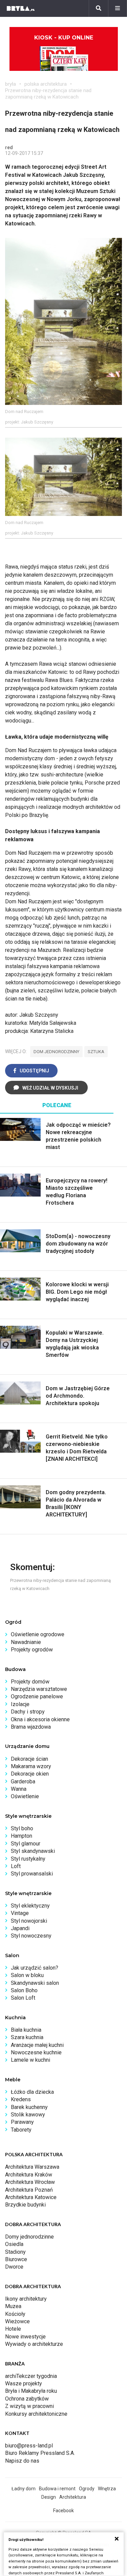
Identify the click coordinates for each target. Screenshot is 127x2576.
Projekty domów (30, 1682)
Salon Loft (23, 1998)
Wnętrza (107, 2489)
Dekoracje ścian (29, 1759)
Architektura (73, 2497)
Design (49, 2497)
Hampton (22, 1836)
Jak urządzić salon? (35, 1968)
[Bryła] (21, 8)
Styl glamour (26, 1844)
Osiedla (14, 2244)
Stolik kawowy (28, 2115)
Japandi (20, 1928)
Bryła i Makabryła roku (31, 2391)
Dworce (14, 2267)
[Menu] (118, 8)
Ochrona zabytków (27, 2399)
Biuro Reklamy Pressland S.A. (40, 2453)
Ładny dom (24, 2489)
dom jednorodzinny (56, 1052)
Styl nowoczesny (31, 1936)
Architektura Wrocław (30, 2182)
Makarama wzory (31, 1766)
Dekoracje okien (30, 1774)
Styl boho (22, 1828)
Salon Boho (24, 1990)
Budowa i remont (57, 2489)
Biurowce (16, 2259)
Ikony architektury (26, 2299)
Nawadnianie (26, 1642)
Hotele (13, 2329)
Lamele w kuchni (30, 2060)
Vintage (20, 1913)
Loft (16, 1866)
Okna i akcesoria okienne (40, 1719)
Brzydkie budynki (25, 2205)
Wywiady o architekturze (34, 2344)
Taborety (21, 2130)
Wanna (19, 1789)
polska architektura (46, 84)
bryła (10, 84)
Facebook (63, 2511)
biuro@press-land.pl (29, 2446)
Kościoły (15, 2314)
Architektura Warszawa (32, 2167)
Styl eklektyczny (30, 1906)
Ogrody (87, 2489)
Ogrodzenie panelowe (37, 1696)
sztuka (96, 1052)
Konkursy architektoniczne (36, 2414)
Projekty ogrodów (32, 1650)
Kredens (21, 2099)
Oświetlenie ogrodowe (38, 1634)
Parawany (22, 2122)
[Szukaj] (99, 8)
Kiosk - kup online (64, 38)
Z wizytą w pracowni (29, 2406)
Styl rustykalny (28, 1859)
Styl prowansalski (32, 1874)
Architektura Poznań (29, 2190)
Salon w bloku (27, 1975)
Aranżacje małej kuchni (37, 2045)
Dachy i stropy (28, 1712)
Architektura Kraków (29, 2175)
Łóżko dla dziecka (32, 2092)
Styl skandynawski (33, 1851)
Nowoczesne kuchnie (36, 2052)
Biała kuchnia (26, 2030)
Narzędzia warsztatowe (39, 1689)
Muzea (13, 2306)
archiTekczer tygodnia (31, 2376)
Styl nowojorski (29, 1921)
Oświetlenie (25, 1796)
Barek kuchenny (29, 2107)
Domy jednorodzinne (29, 2237)
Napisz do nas (22, 2461)
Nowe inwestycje (25, 2337)
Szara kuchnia (27, 2037)
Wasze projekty (24, 2383)
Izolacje (20, 1704)
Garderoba (23, 1782)
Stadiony (15, 2252)
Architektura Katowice (31, 2197)
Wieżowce (17, 2321)
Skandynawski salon (35, 1983)
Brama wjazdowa (31, 1727)
